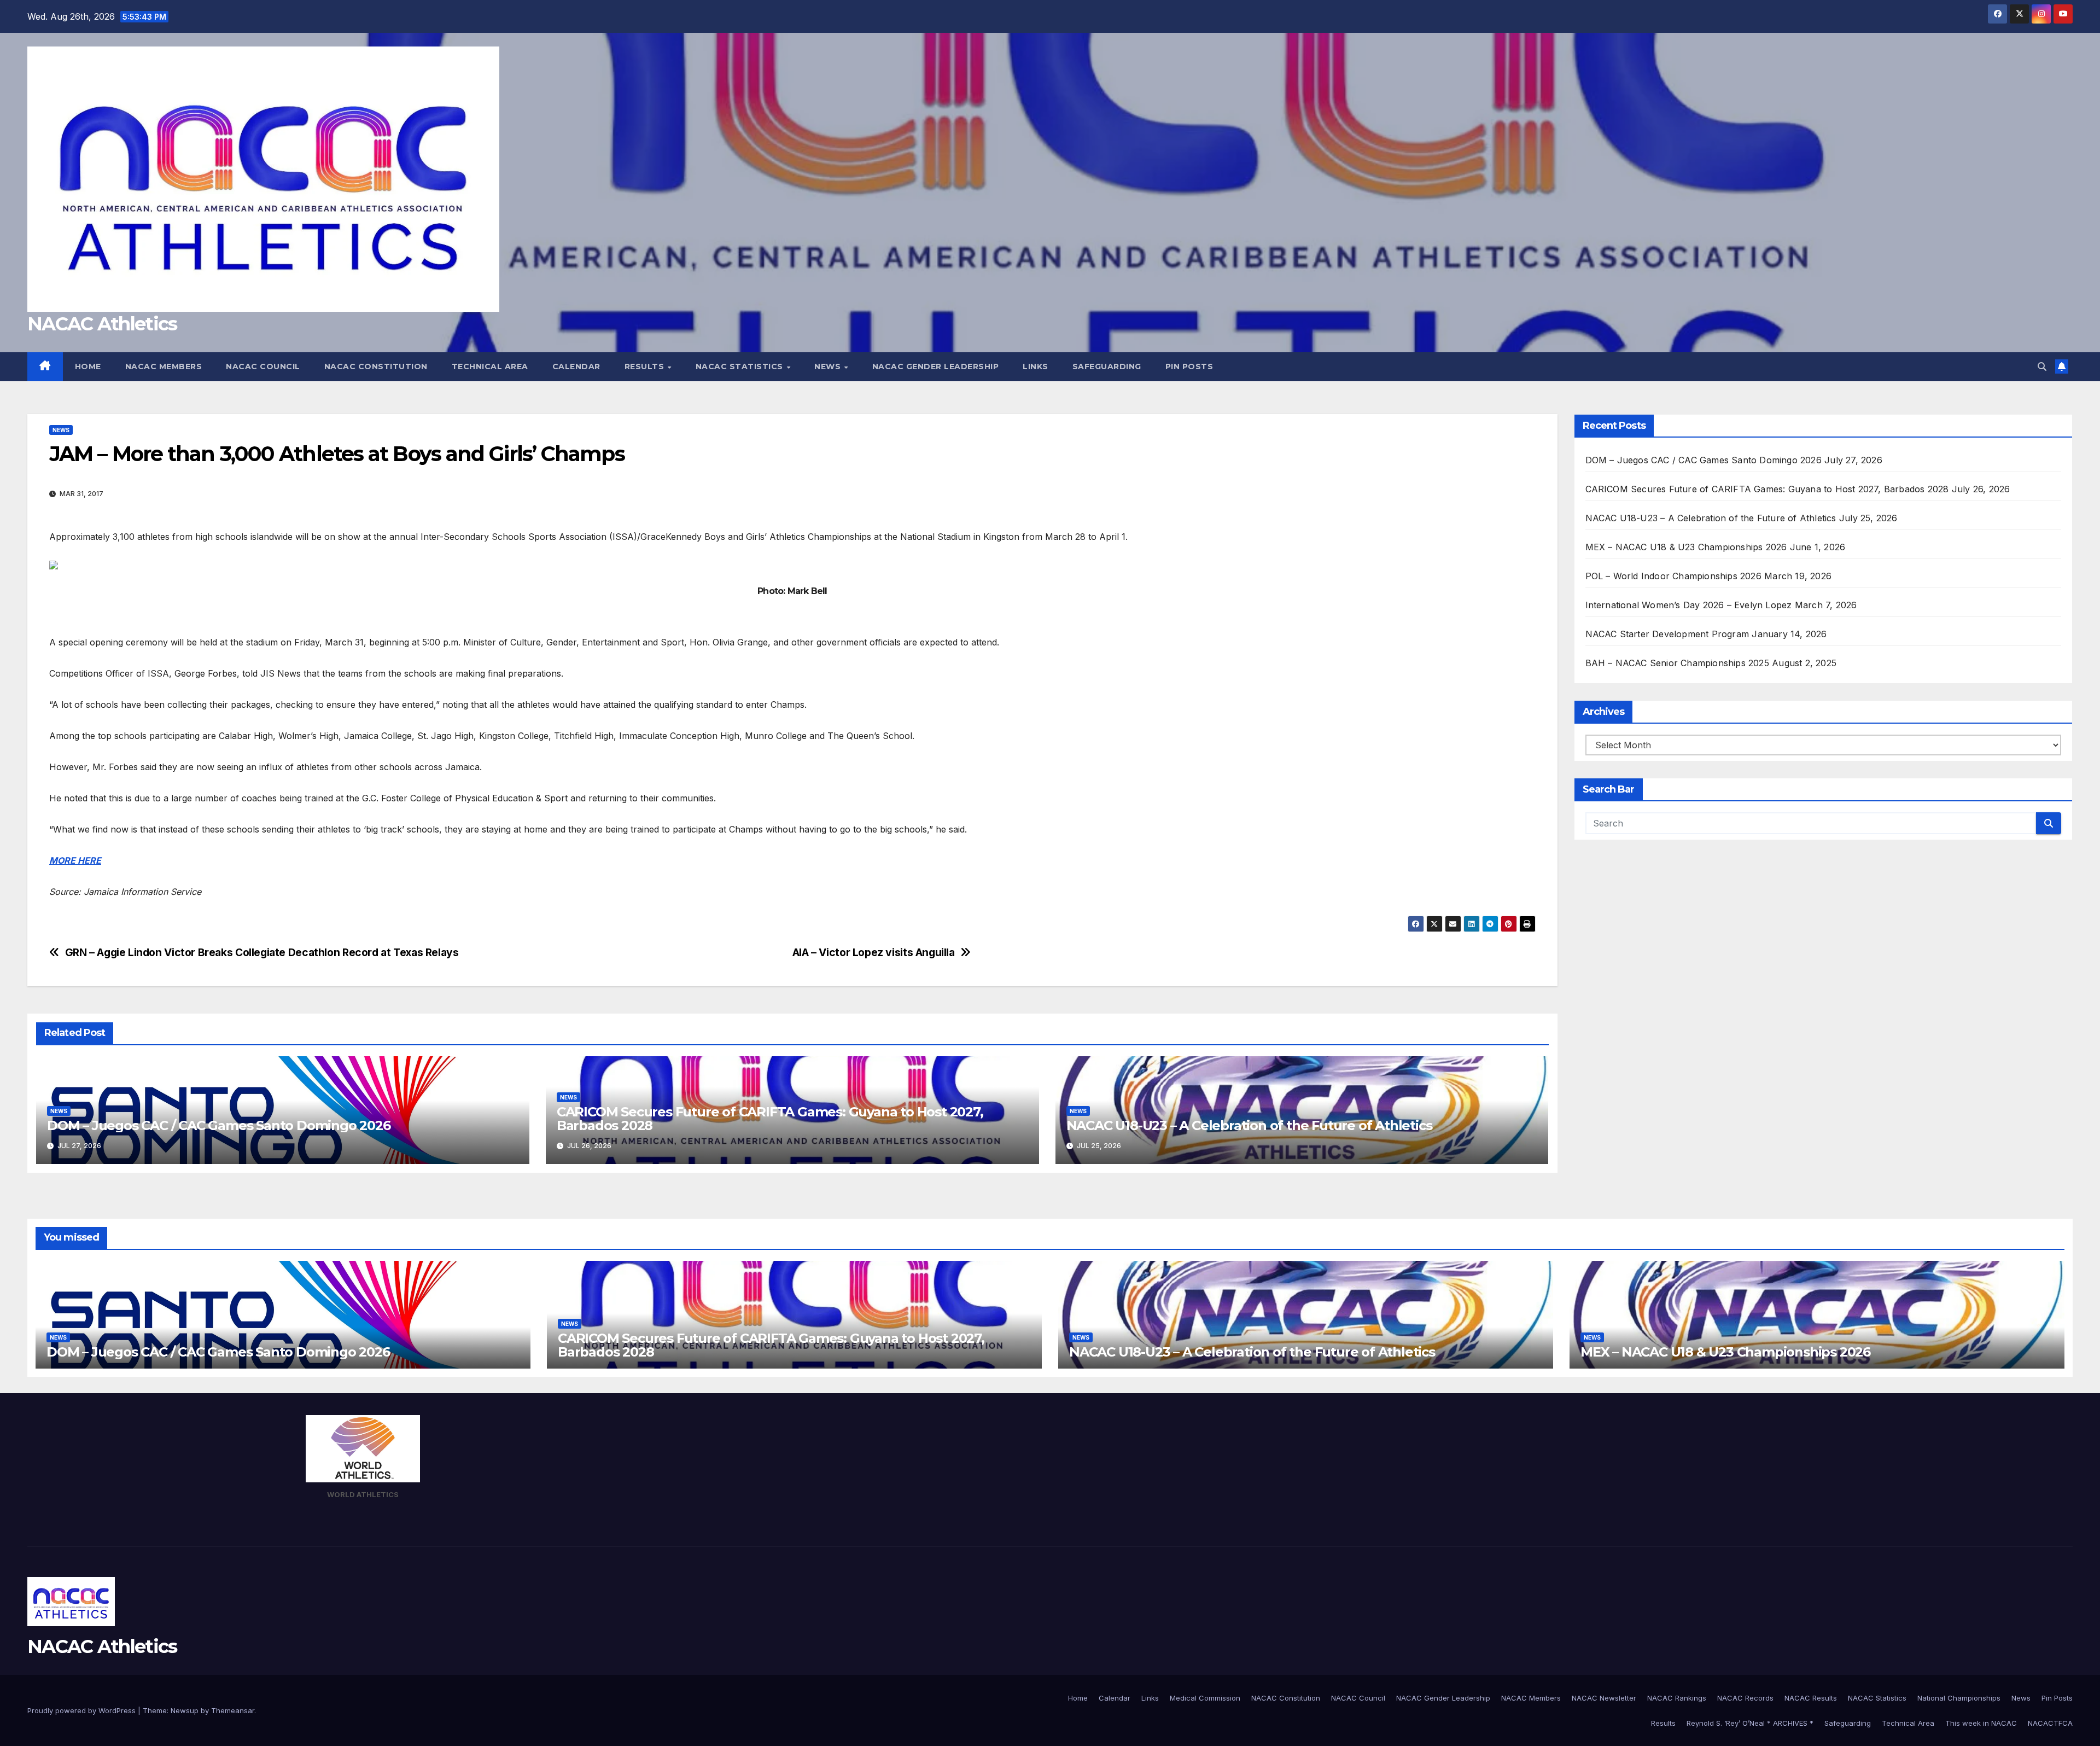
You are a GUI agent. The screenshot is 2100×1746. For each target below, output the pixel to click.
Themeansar (233, 1710)
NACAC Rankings (1677, 1698)
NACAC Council (263, 366)
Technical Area (490, 366)
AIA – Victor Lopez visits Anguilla (874, 953)
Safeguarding (1107, 366)
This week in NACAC (1981, 1723)
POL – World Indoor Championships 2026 (1673, 576)
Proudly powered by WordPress (83, 1710)
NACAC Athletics (102, 324)
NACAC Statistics (741, 366)
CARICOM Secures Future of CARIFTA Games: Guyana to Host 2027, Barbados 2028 (770, 1119)
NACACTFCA (2050, 1723)
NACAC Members (164, 366)
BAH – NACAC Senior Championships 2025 (1677, 663)
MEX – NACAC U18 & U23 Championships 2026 (1686, 547)
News (829, 366)
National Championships (1959, 1698)
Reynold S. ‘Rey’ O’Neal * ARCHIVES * (1750, 1723)
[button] (2042, 366)
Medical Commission (1205, 1698)
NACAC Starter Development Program (1667, 634)
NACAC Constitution (376, 366)
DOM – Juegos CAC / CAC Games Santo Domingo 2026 (219, 1125)
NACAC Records (1745, 1698)
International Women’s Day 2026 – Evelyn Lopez (1689, 605)
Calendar (576, 366)
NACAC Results (1811, 1698)
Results (646, 366)
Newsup (185, 1710)
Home (88, 366)
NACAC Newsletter (1604, 1698)
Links (1036, 366)
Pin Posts (1189, 366)
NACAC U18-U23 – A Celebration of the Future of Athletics (1249, 1125)
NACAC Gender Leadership (936, 366)
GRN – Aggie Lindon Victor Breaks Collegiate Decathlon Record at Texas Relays (262, 953)
